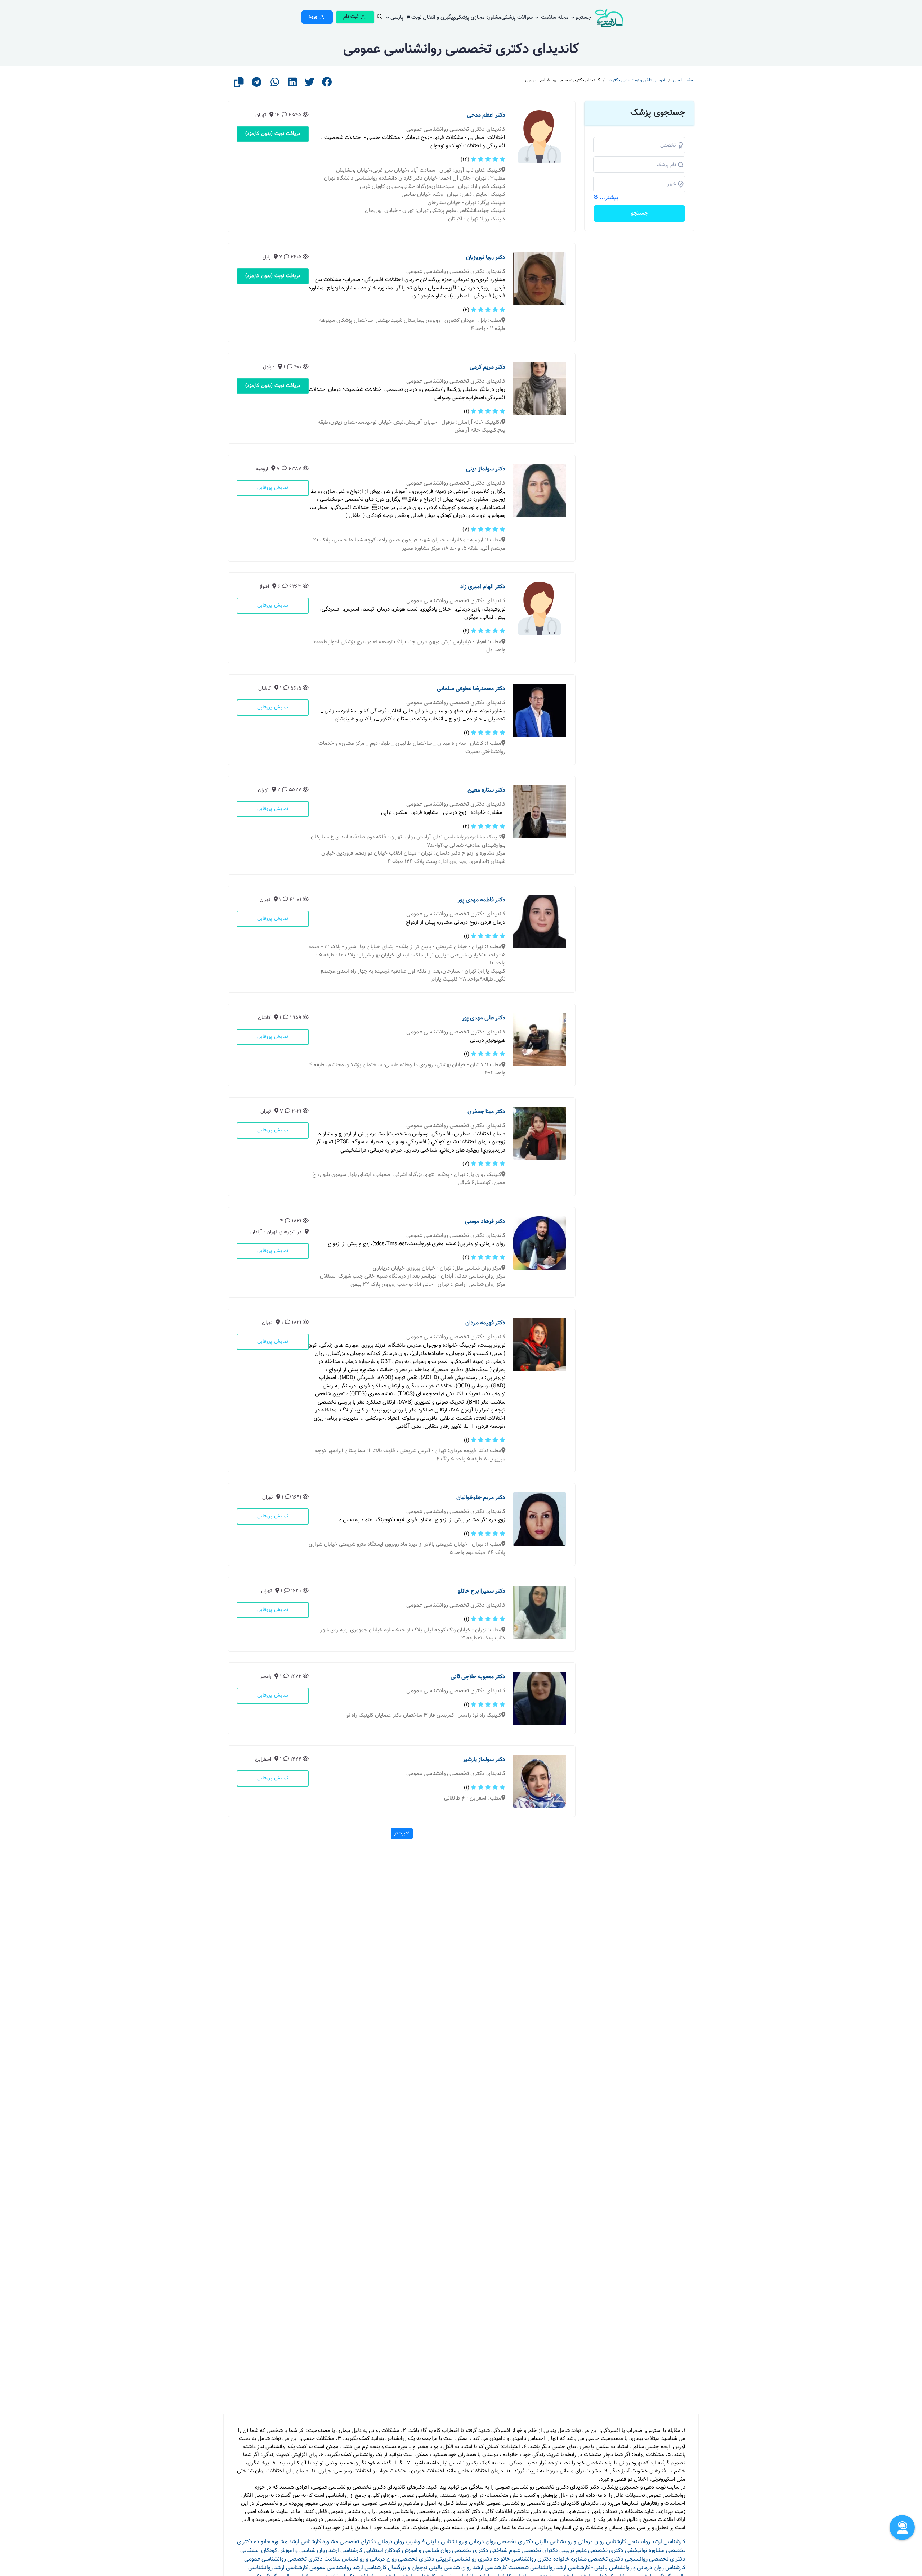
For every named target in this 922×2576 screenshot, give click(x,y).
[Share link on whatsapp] (275, 84)
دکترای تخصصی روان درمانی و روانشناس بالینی (480, 2542)
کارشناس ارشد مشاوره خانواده (287, 2542)
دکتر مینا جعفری (486, 1112)
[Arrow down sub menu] (379, 18)
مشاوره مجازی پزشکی (478, 17)
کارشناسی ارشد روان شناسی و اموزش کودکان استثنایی (301, 2551)
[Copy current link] (239, 84)
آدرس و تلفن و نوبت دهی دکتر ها (637, 80)
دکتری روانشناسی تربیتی (464, 2559)
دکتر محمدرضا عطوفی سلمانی (471, 689)
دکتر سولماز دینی (486, 469)
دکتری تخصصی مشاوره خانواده (588, 2559)
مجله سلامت (554, 17)
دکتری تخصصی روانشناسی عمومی (283, 2559)
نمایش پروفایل (273, 488)
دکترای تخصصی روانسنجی (655, 2559)
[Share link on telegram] (257, 84)
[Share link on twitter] (309, 84)
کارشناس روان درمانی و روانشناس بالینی (580, 2542)
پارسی (398, 17)
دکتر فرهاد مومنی (485, 1222)
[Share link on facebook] (327, 84)
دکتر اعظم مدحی (486, 115)
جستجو (583, 17)
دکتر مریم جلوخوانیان (481, 1498)
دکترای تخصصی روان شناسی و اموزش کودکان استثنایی (426, 2551)
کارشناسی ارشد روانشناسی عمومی (348, 2568)
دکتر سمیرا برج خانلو (482, 1591)
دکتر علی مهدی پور (484, 1018)
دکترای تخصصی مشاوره (349, 2542)
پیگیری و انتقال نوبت (433, 17)
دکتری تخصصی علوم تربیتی (591, 2551)
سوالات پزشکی (517, 17)
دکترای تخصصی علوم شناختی (524, 2551)
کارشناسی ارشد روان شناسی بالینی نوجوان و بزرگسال (447, 2568)
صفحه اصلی (684, 80)
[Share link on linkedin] (292, 84)
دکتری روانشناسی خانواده (523, 2559)
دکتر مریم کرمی (487, 367)
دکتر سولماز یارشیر (484, 1760)
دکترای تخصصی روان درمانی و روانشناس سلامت (379, 2559)
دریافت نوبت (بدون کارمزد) (273, 134)
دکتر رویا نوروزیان (486, 258)
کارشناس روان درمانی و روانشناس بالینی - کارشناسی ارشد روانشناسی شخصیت (597, 2568)
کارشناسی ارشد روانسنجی (656, 2542)
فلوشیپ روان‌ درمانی (401, 2542)
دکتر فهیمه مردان (485, 1323)
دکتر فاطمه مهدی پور (482, 900)
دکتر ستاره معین (486, 790)
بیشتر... (608, 198)
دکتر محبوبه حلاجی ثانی (478, 1677)
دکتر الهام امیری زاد (483, 587)
